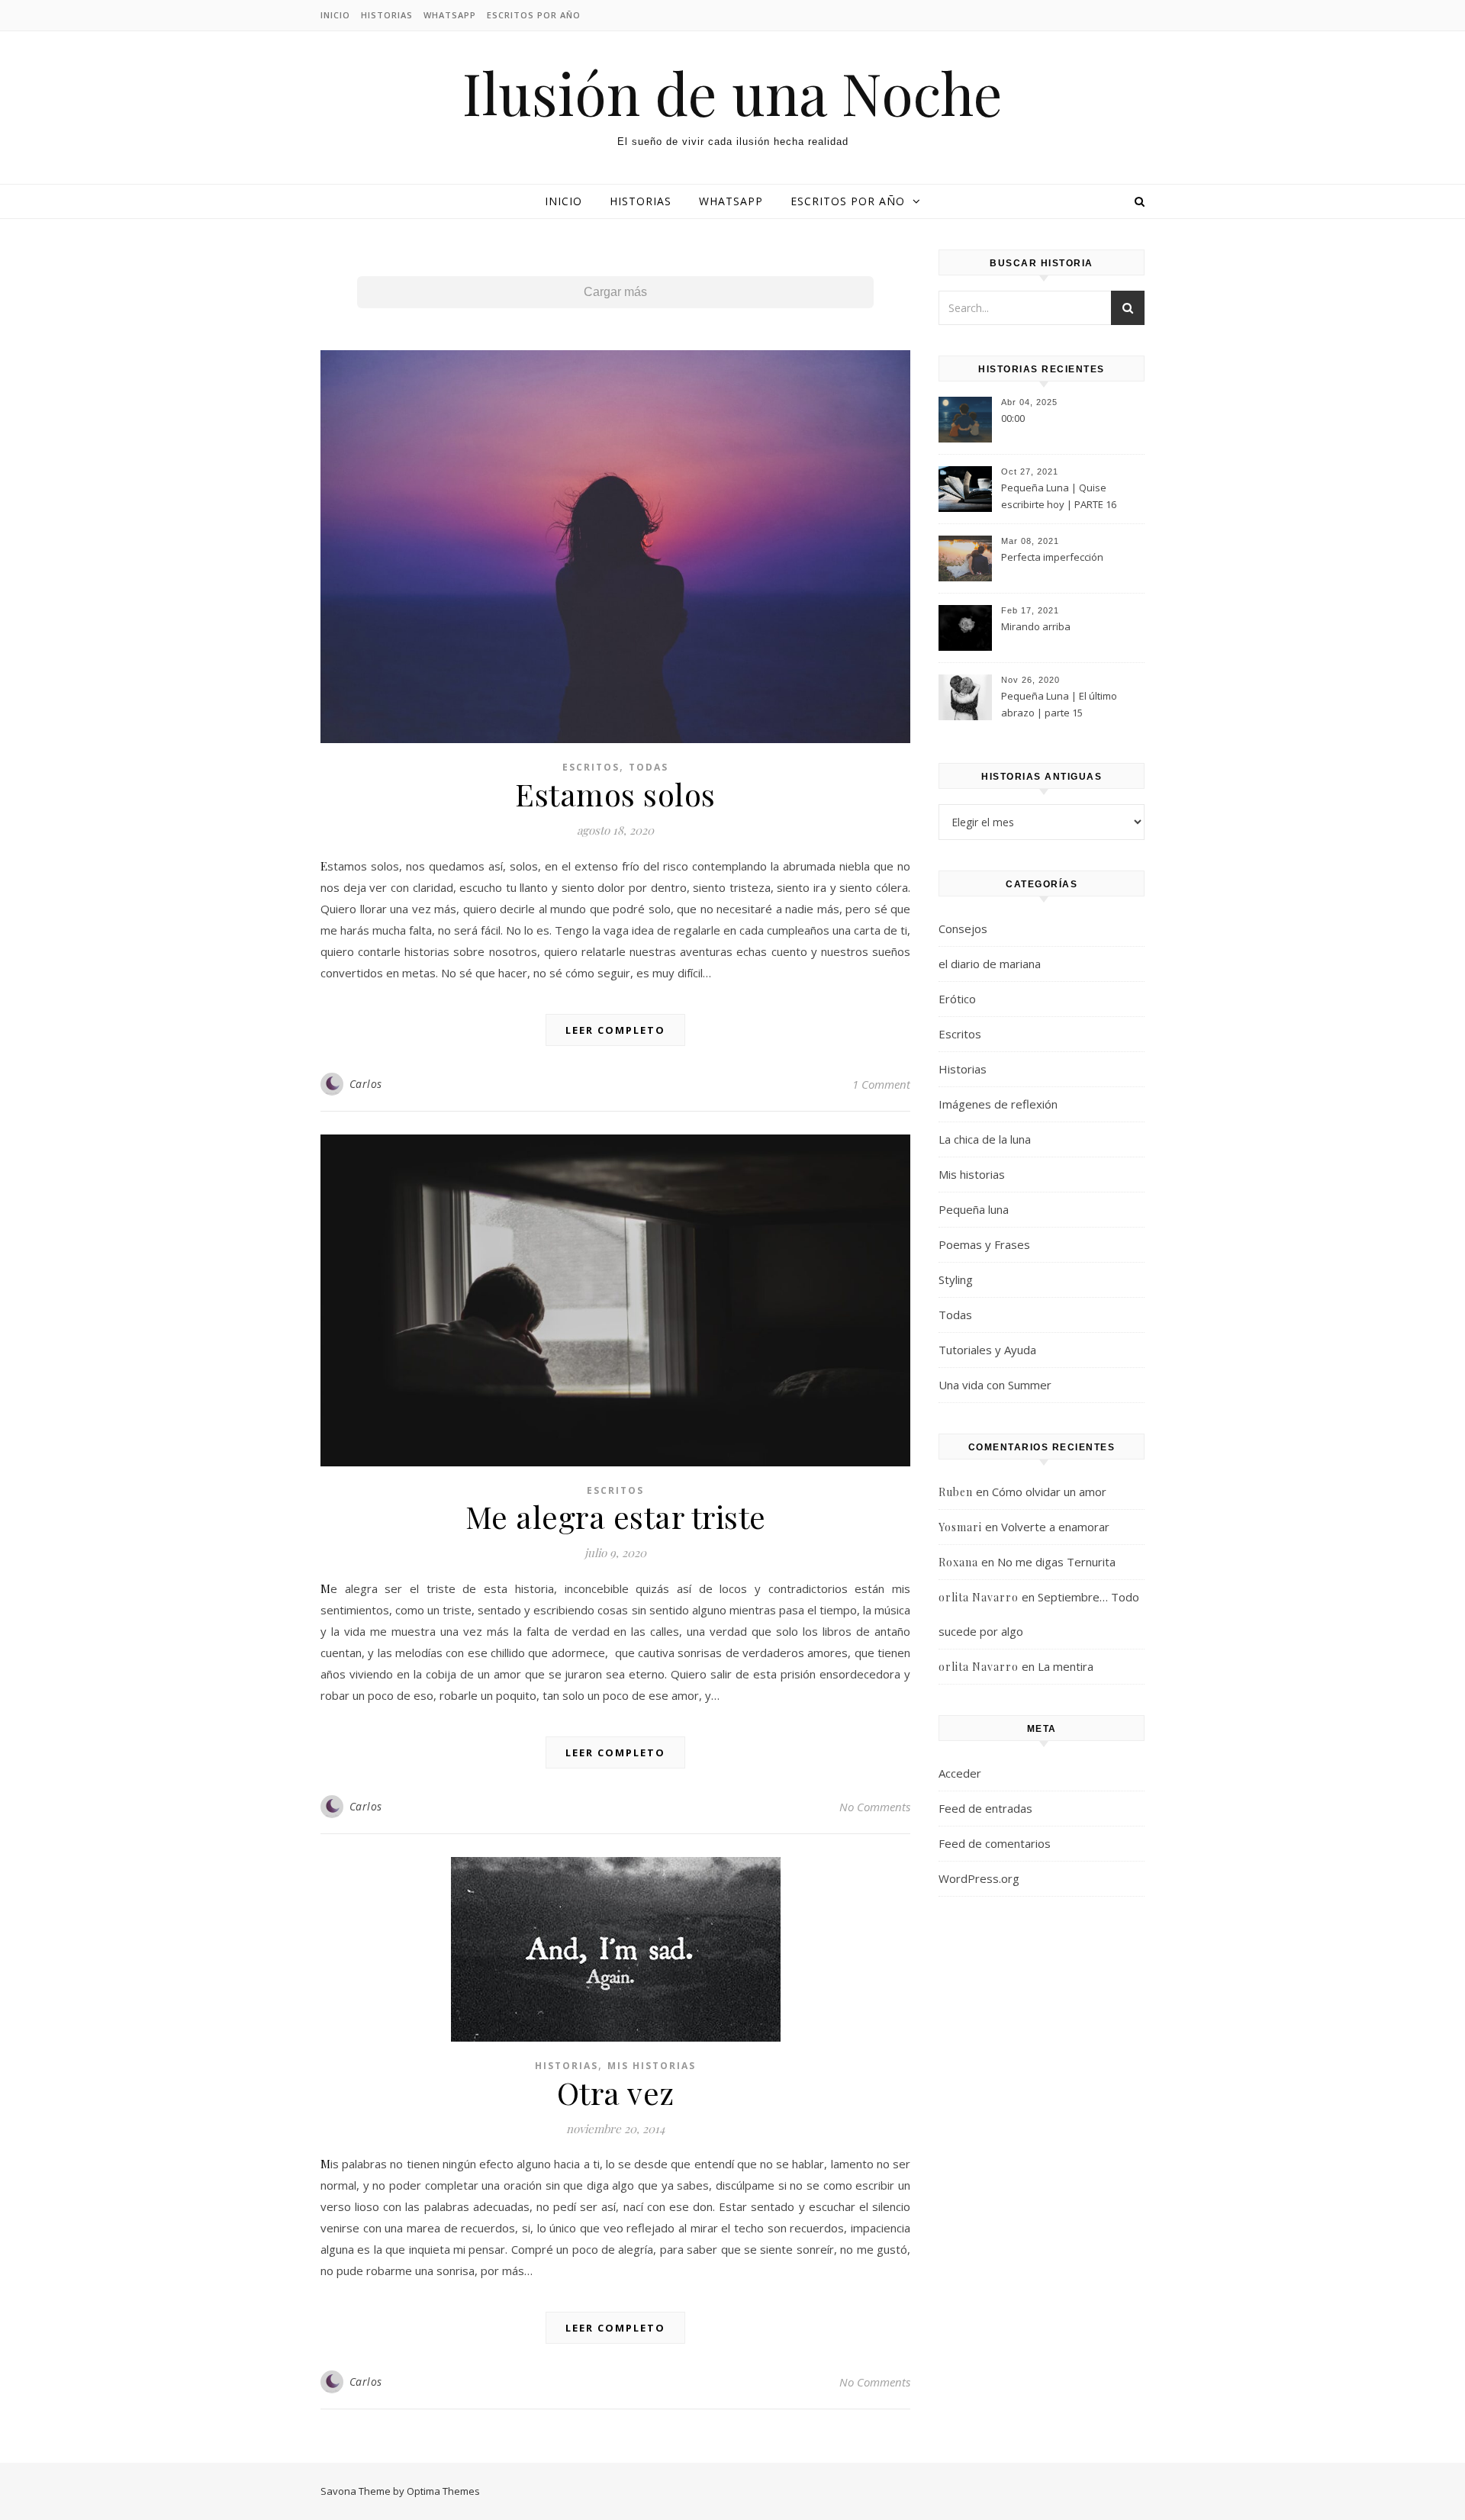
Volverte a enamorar (1055, 1527)
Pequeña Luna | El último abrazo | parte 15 (1059, 704)
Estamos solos (615, 794)
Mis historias (652, 2066)
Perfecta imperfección (1052, 557)
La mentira (1066, 1666)
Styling (956, 1279)
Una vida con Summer (995, 1385)
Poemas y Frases (984, 1244)
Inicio (335, 15)
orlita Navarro (979, 1597)
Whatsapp (450, 15)
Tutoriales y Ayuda (987, 1350)
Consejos (963, 929)
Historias (387, 15)
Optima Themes (443, 2491)
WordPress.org (979, 1878)
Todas (649, 767)
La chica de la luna (985, 1139)
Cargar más (615, 292)
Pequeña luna (974, 1209)
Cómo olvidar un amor (1049, 1492)
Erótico (957, 999)
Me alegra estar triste (616, 1516)
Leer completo (615, 1030)
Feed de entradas (985, 1808)
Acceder (960, 1773)
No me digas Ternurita (1056, 1562)
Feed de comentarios (995, 1843)
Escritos (591, 767)
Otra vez (616, 2092)
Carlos (366, 1084)
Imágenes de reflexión (998, 1104)
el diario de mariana (990, 964)
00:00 (1013, 418)
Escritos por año (534, 15)
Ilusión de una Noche (732, 93)
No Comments (875, 1807)
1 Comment (881, 1084)
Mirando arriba (1036, 626)
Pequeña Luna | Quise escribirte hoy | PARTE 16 (1059, 496)
